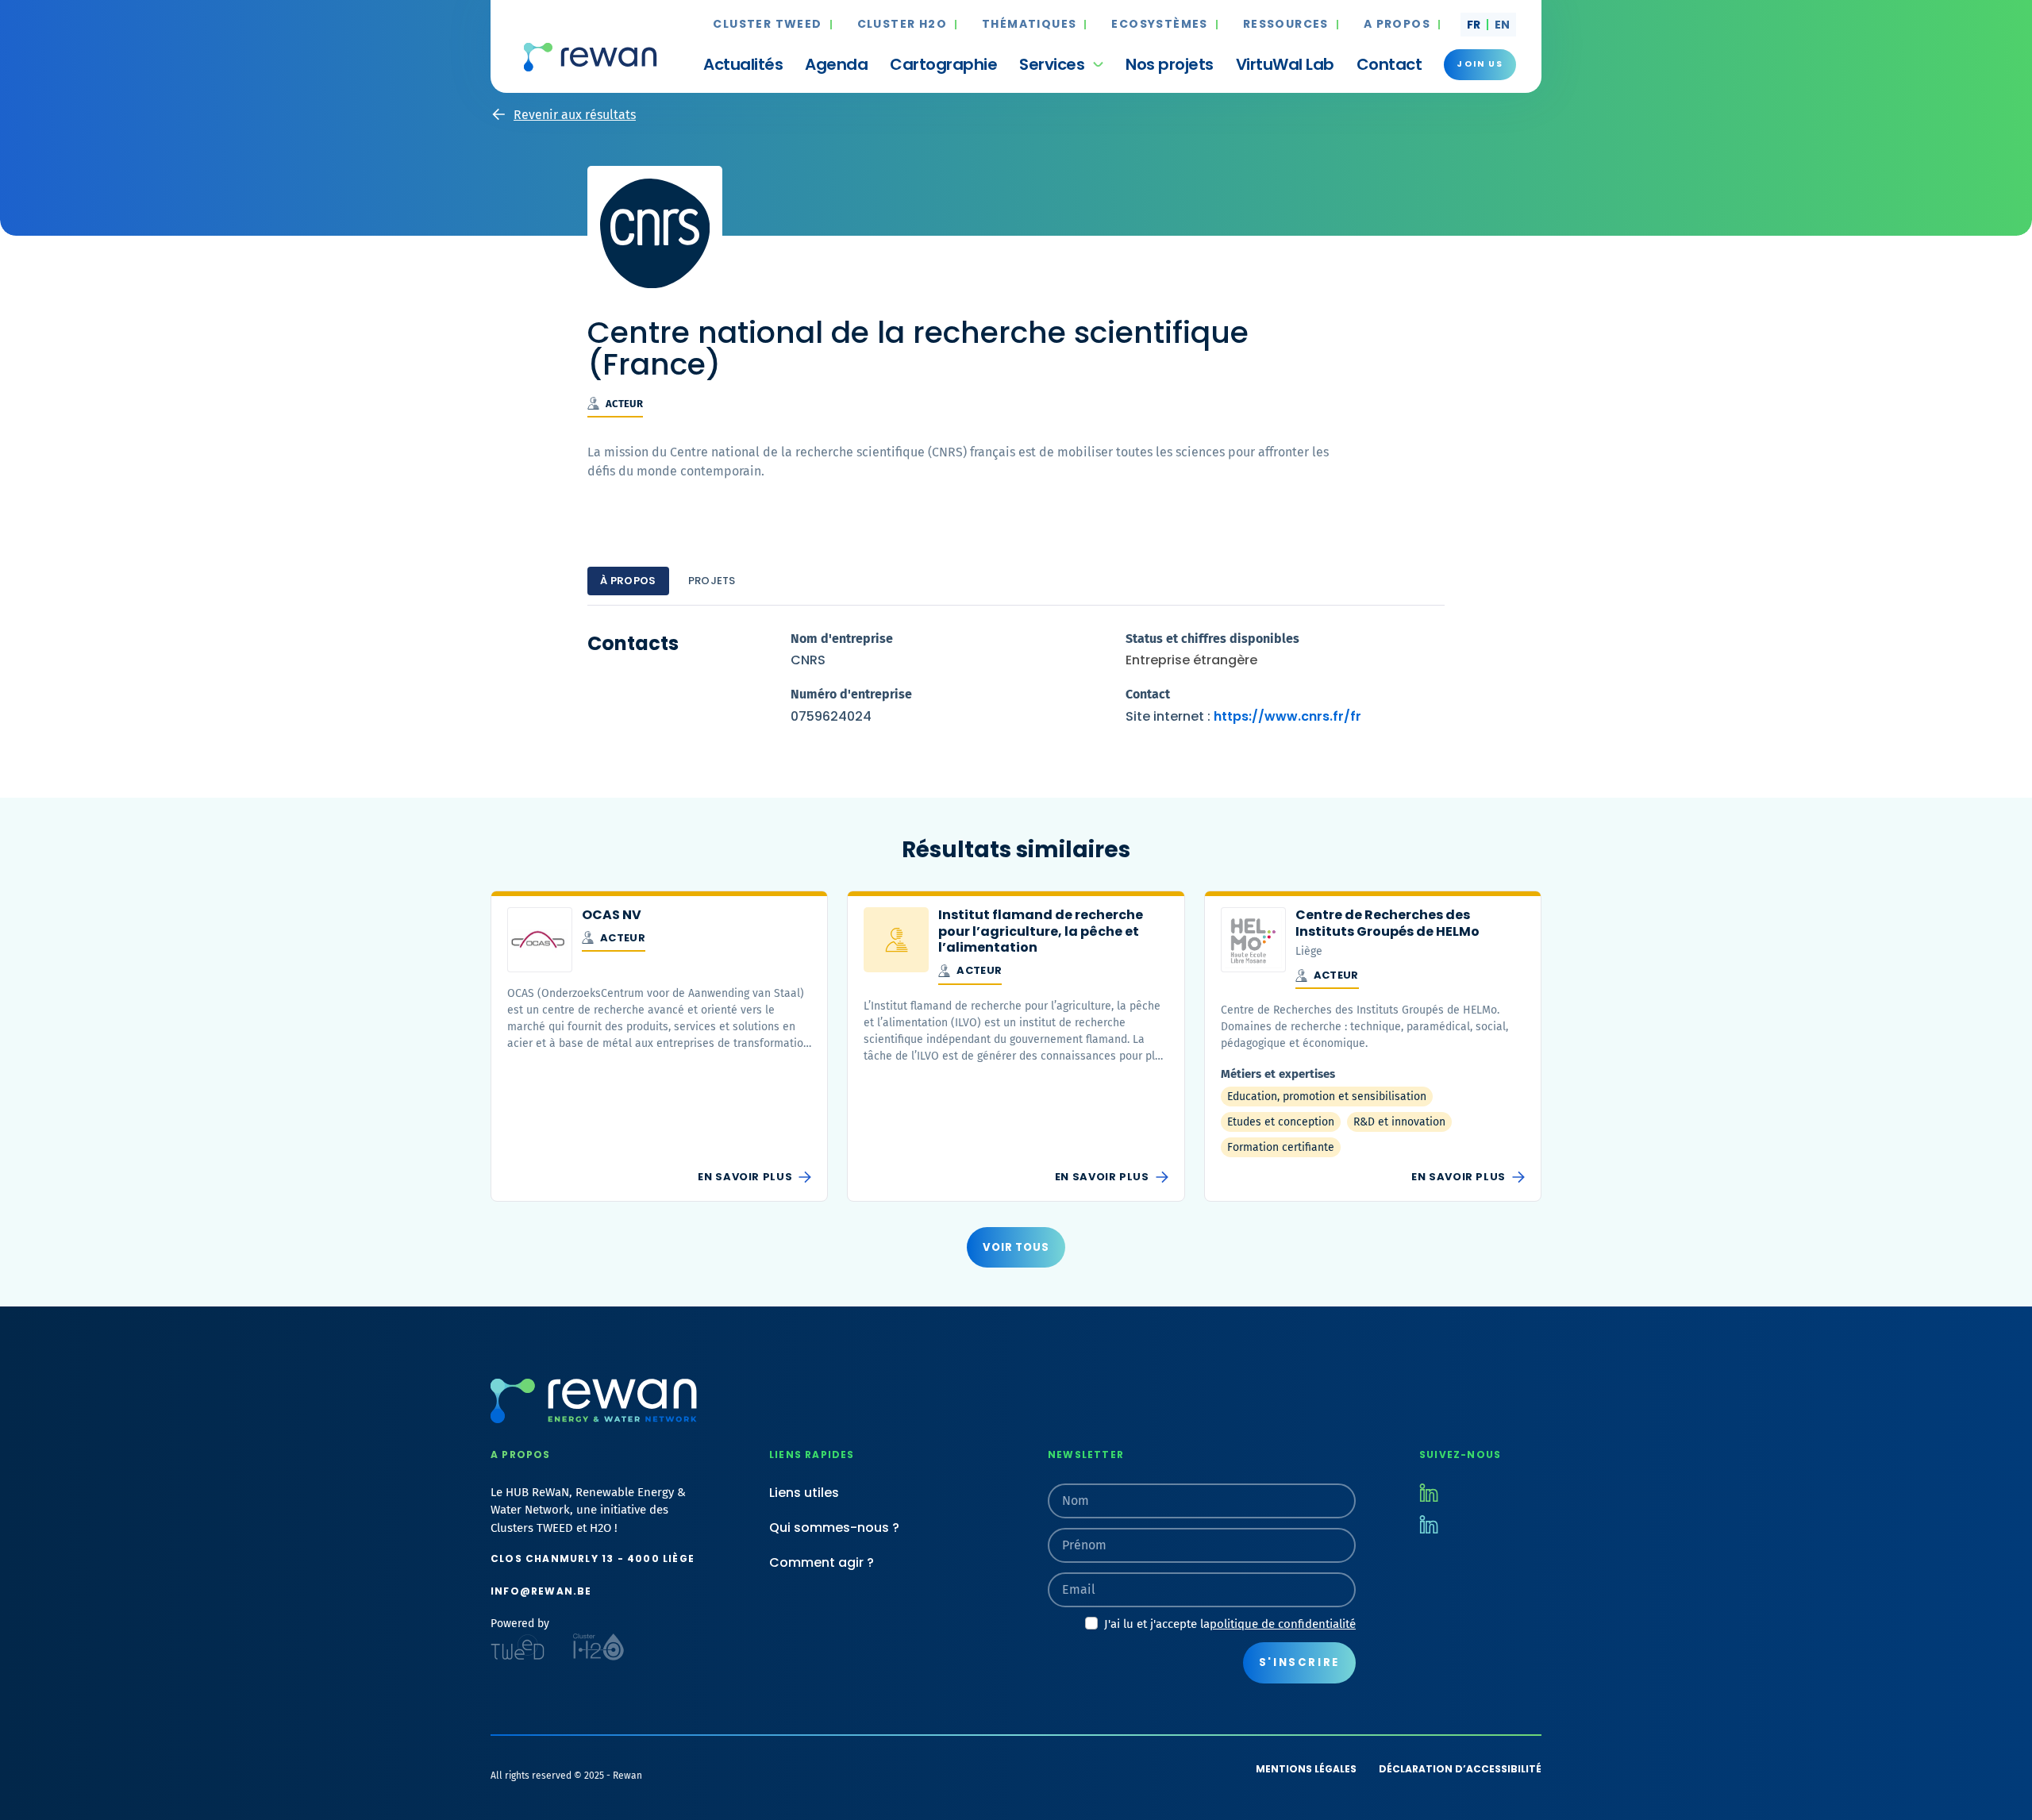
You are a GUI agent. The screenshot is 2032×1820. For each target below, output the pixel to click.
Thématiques (1029, 25)
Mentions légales (1306, 1769)
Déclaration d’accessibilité (1460, 1769)
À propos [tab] (628, 581)
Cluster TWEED (767, 25)
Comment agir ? (822, 1562)
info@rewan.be (541, 1591)
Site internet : (1243, 716)
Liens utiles (804, 1493)
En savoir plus (745, 1177)
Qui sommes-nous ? (834, 1528)
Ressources (1286, 25)
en (1502, 25)
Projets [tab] (712, 581)
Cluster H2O (902, 25)
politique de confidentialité (1283, 1624)
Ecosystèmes (1159, 25)
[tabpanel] (1016, 683)
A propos (1397, 25)
